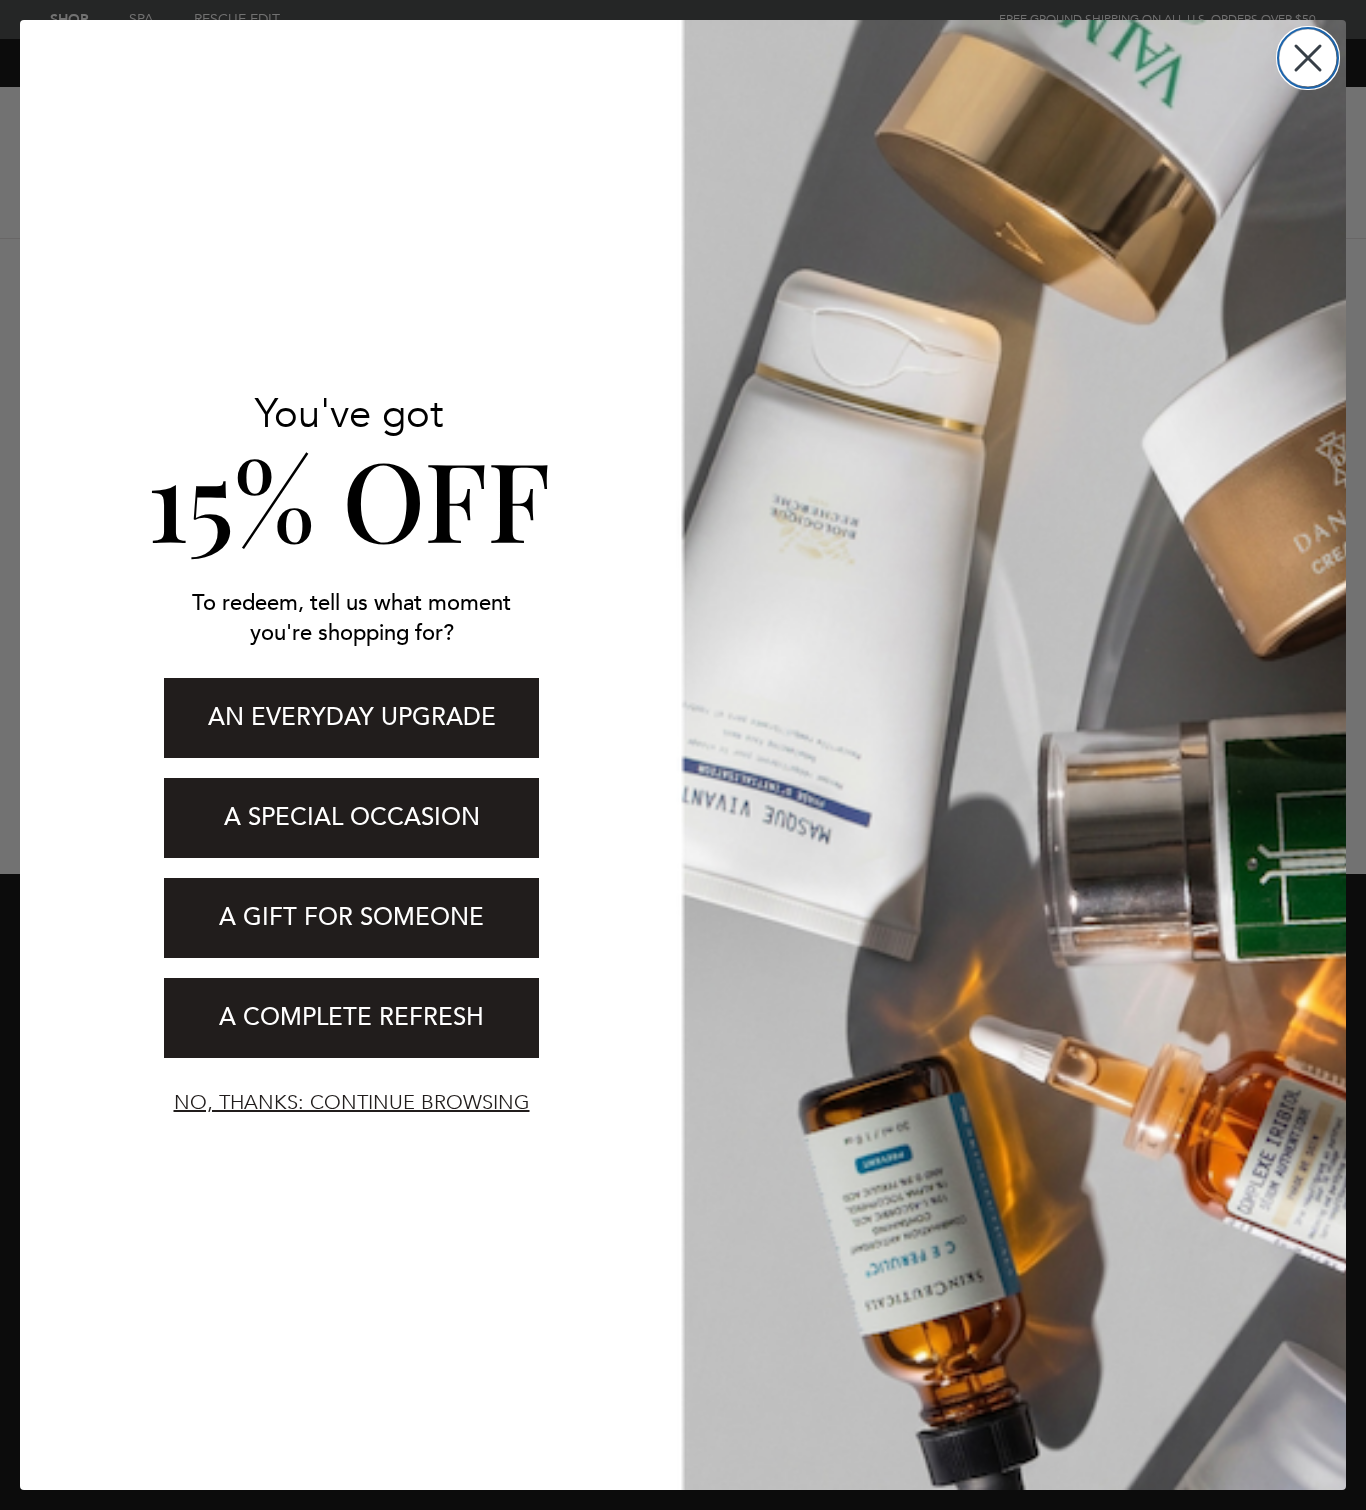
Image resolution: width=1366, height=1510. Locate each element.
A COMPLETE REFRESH (351, 1017)
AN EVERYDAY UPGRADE (352, 717)
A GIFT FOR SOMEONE (351, 917)
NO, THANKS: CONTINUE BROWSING (352, 1102)
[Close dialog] (1308, 58)
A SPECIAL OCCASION (352, 817)
